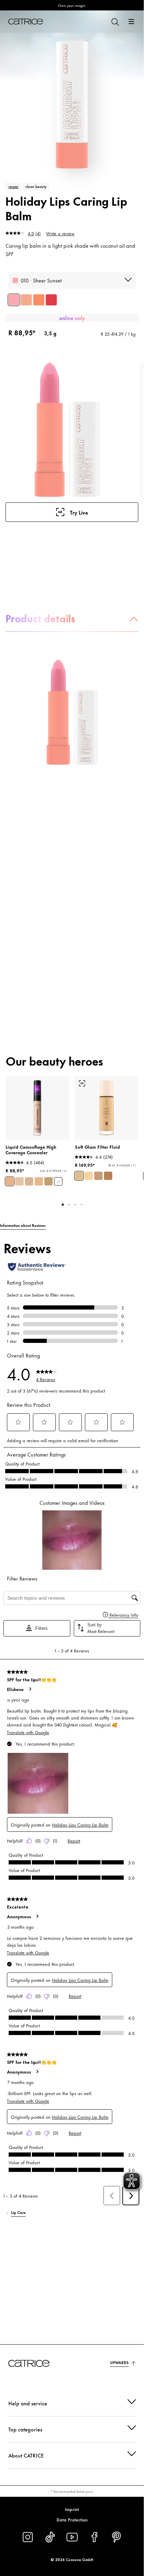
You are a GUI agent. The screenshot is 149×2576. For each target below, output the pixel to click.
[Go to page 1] (63, 1205)
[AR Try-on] (82, 1083)
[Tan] (108, 1176)
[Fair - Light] (89, 1176)
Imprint (72, 2509)
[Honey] (19, 1181)
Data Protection (72, 2519)
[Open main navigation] (131, 22)
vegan (13, 186)
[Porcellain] (29, 1181)
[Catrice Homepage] (26, 22)
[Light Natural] (39, 1181)
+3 (58, 1182)
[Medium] (98, 1176)
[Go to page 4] (81, 1205)
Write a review (60, 233)
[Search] (115, 22)
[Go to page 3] (75, 1205)
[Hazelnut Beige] (49, 1181)
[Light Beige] (10, 1181)
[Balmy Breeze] (39, 300)
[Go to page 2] (69, 1205)
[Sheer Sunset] (14, 300)
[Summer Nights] (51, 300)
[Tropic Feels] (26, 300)
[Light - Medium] (79, 1176)
